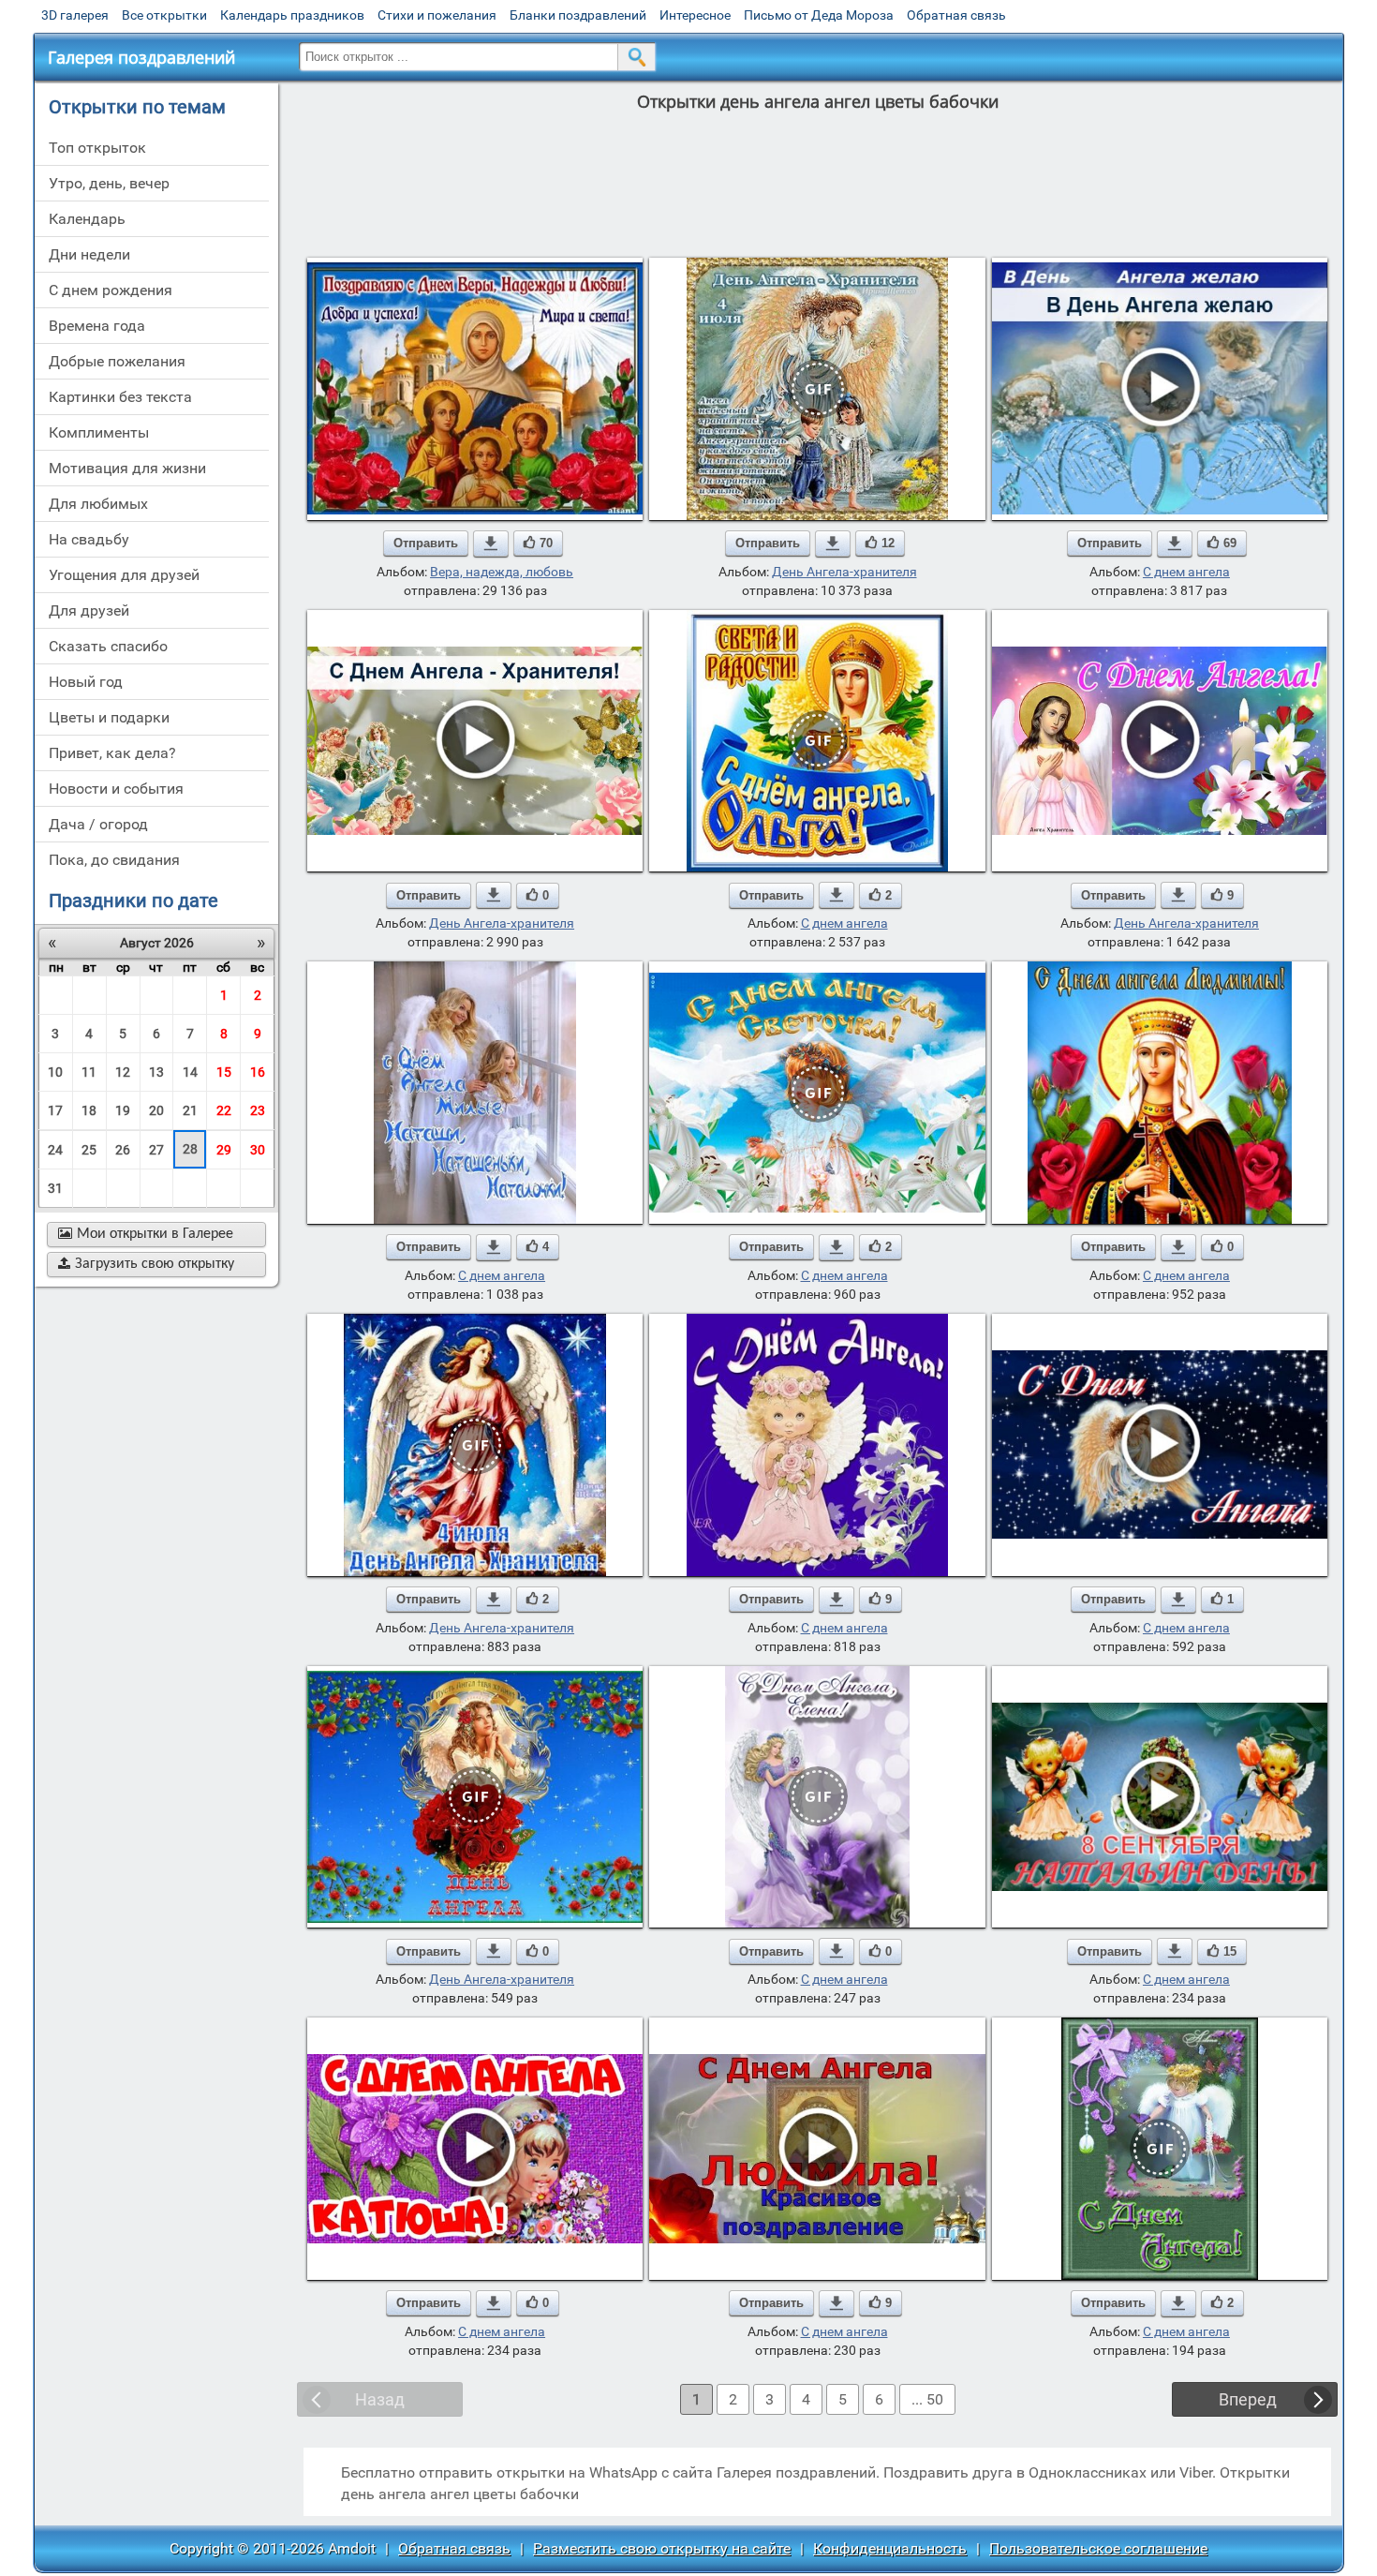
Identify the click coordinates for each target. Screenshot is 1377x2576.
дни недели (89, 254)
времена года (97, 326)
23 (258, 1110)
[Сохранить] (491, 543)
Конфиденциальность (890, 2548)
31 (55, 1188)
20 (156, 1110)
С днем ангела (1186, 572)
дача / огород (98, 824)
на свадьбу (89, 539)
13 (156, 1072)
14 (190, 1072)
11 (89, 1072)
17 (55, 1110)
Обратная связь (956, 15)
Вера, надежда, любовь (502, 572)
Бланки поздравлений (578, 15)
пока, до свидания (114, 860)
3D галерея (75, 15)
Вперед (1248, 2399)
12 (123, 1072)
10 (55, 1072)
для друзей (89, 610)
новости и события (116, 789)
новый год (86, 682)
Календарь (87, 219)
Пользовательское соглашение (1098, 2548)
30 (258, 1150)
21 (190, 1110)
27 (156, 1150)
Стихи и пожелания (437, 15)
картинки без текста (120, 397)
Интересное (695, 15)
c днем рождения (111, 290)
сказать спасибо (108, 646)
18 (89, 1110)
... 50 (927, 2399)
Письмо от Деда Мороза (819, 15)
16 (258, 1072)
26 (123, 1150)
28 (190, 1149)
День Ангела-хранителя (844, 572)
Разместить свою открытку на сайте (662, 2548)
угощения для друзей (124, 575)
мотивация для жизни (127, 468)
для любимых (98, 504)
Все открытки (164, 15)
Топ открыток (97, 148)
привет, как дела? (112, 753)
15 (224, 1072)
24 (55, 1150)
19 (123, 1110)
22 (224, 1110)
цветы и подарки (109, 717)
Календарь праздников (292, 15)
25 (89, 1150)
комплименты (99, 432)
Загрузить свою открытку (146, 1264)
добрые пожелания (117, 361)
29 (224, 1150)
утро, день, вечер (109, 183)
